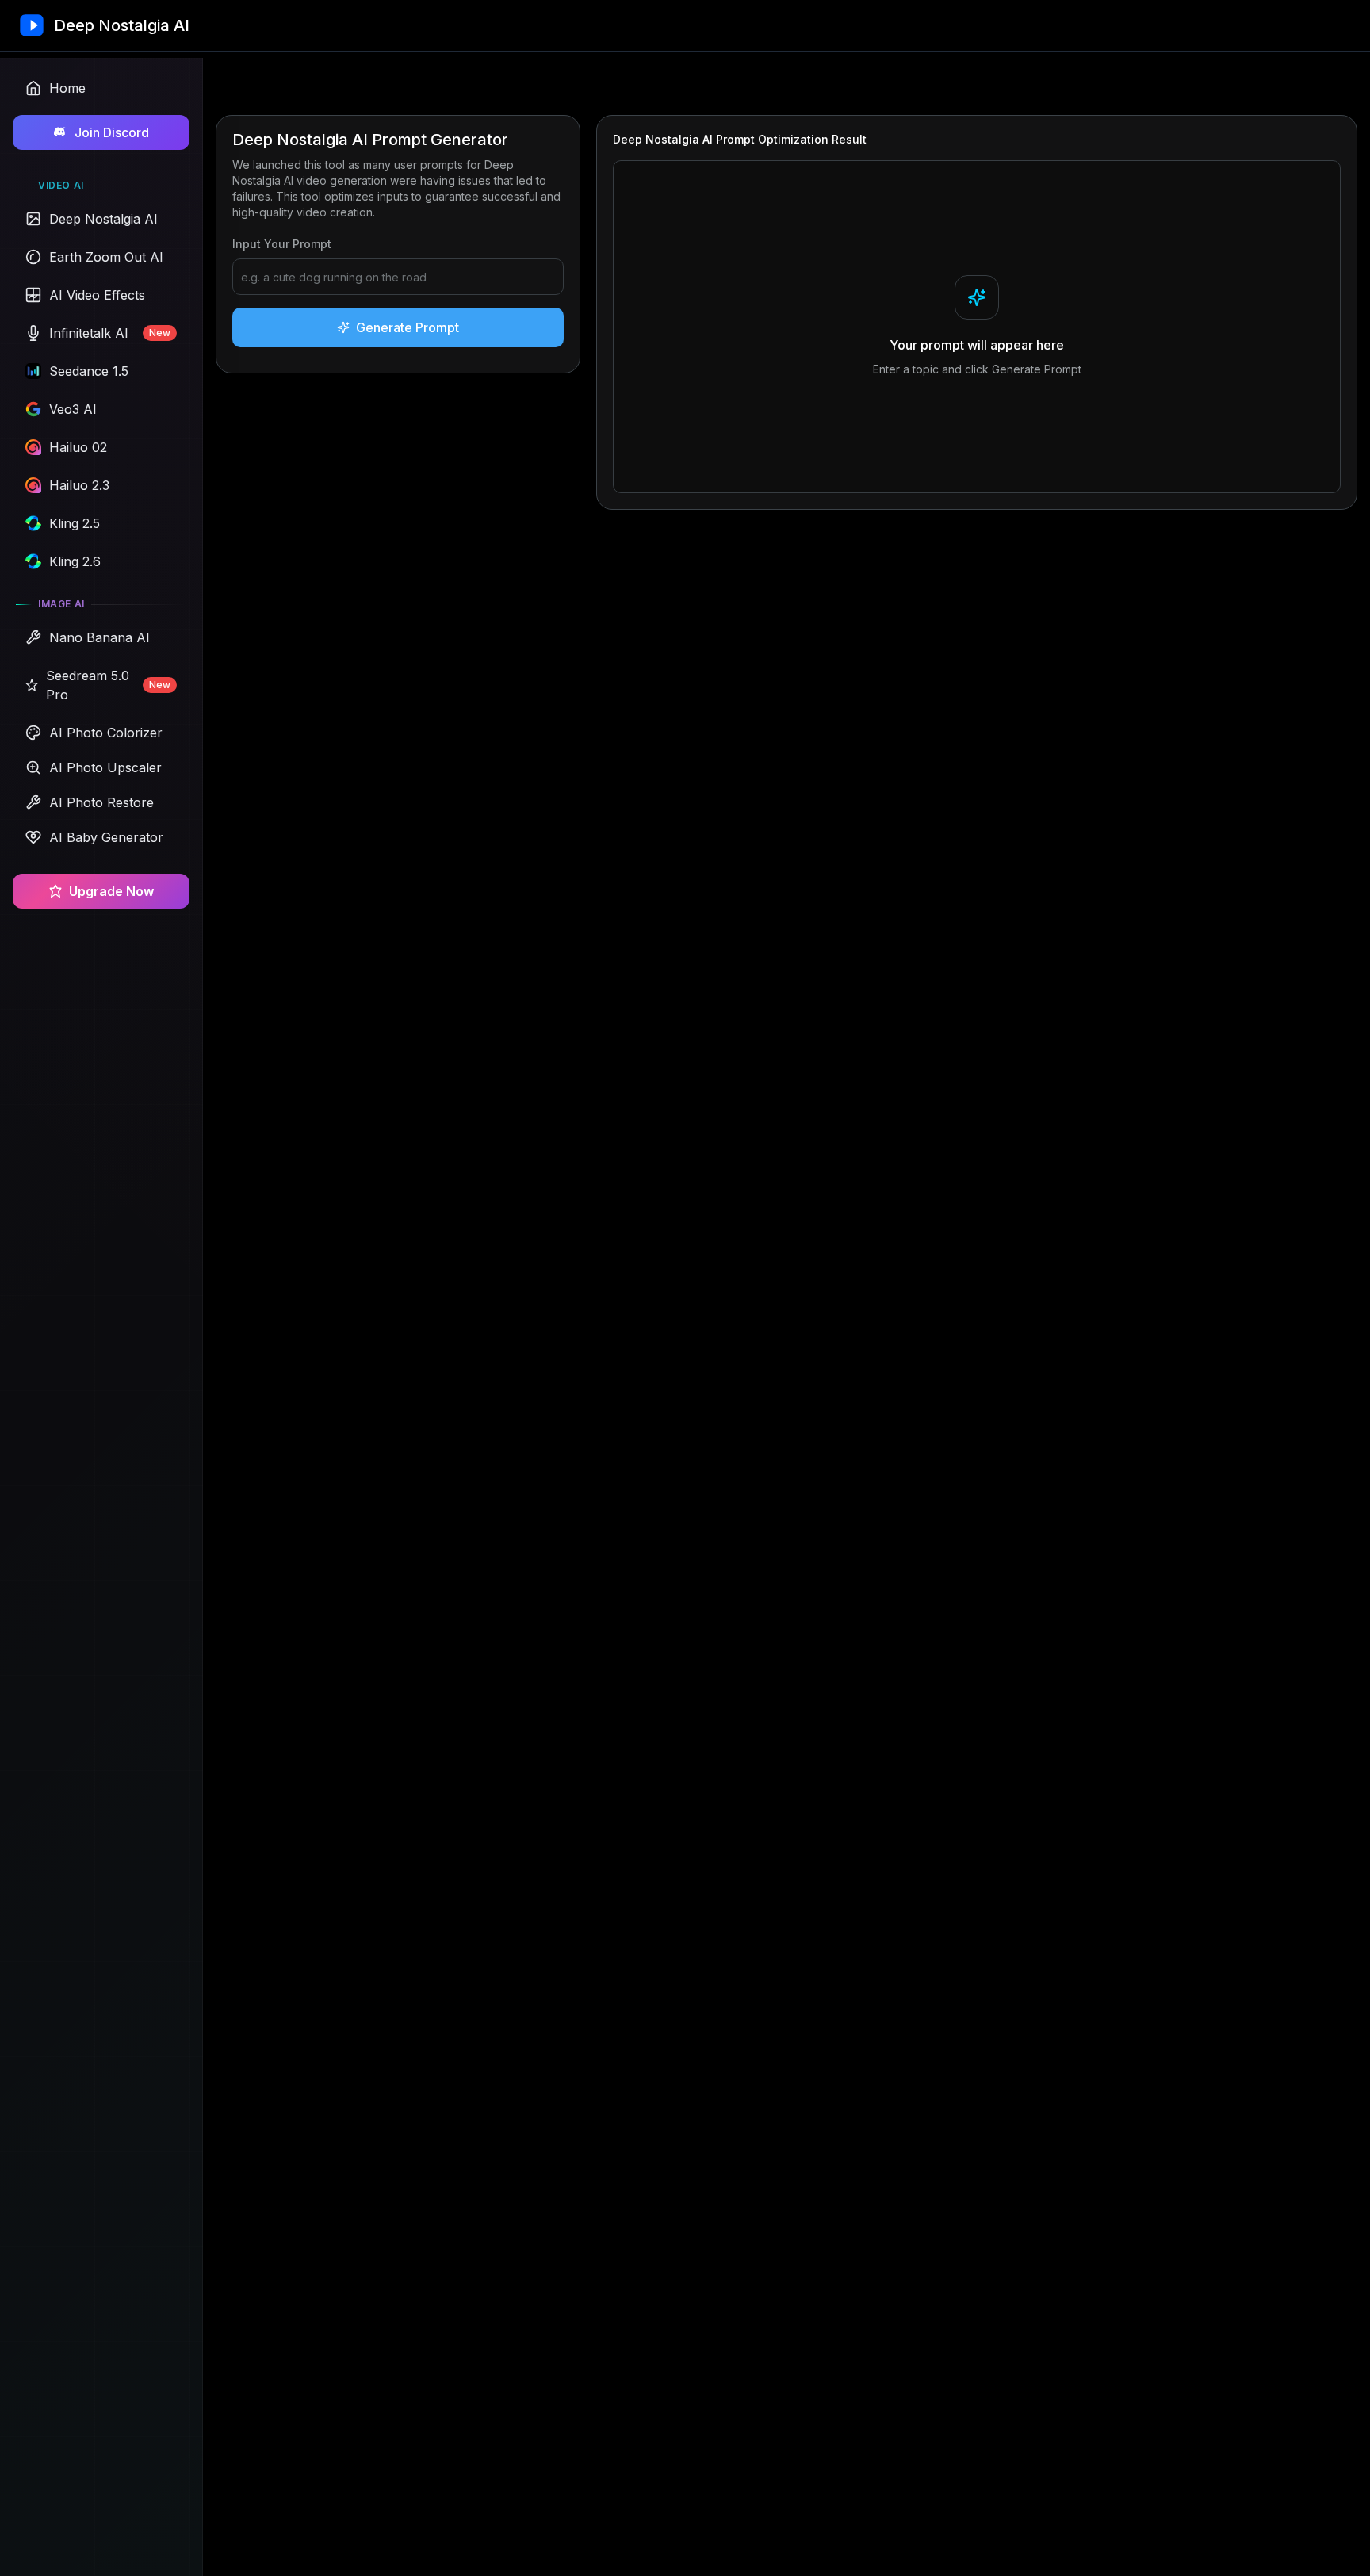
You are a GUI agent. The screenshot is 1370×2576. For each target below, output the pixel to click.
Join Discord (112, 132)
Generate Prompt (408, 327)
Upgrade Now (111, 891)
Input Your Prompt (282, 244)
